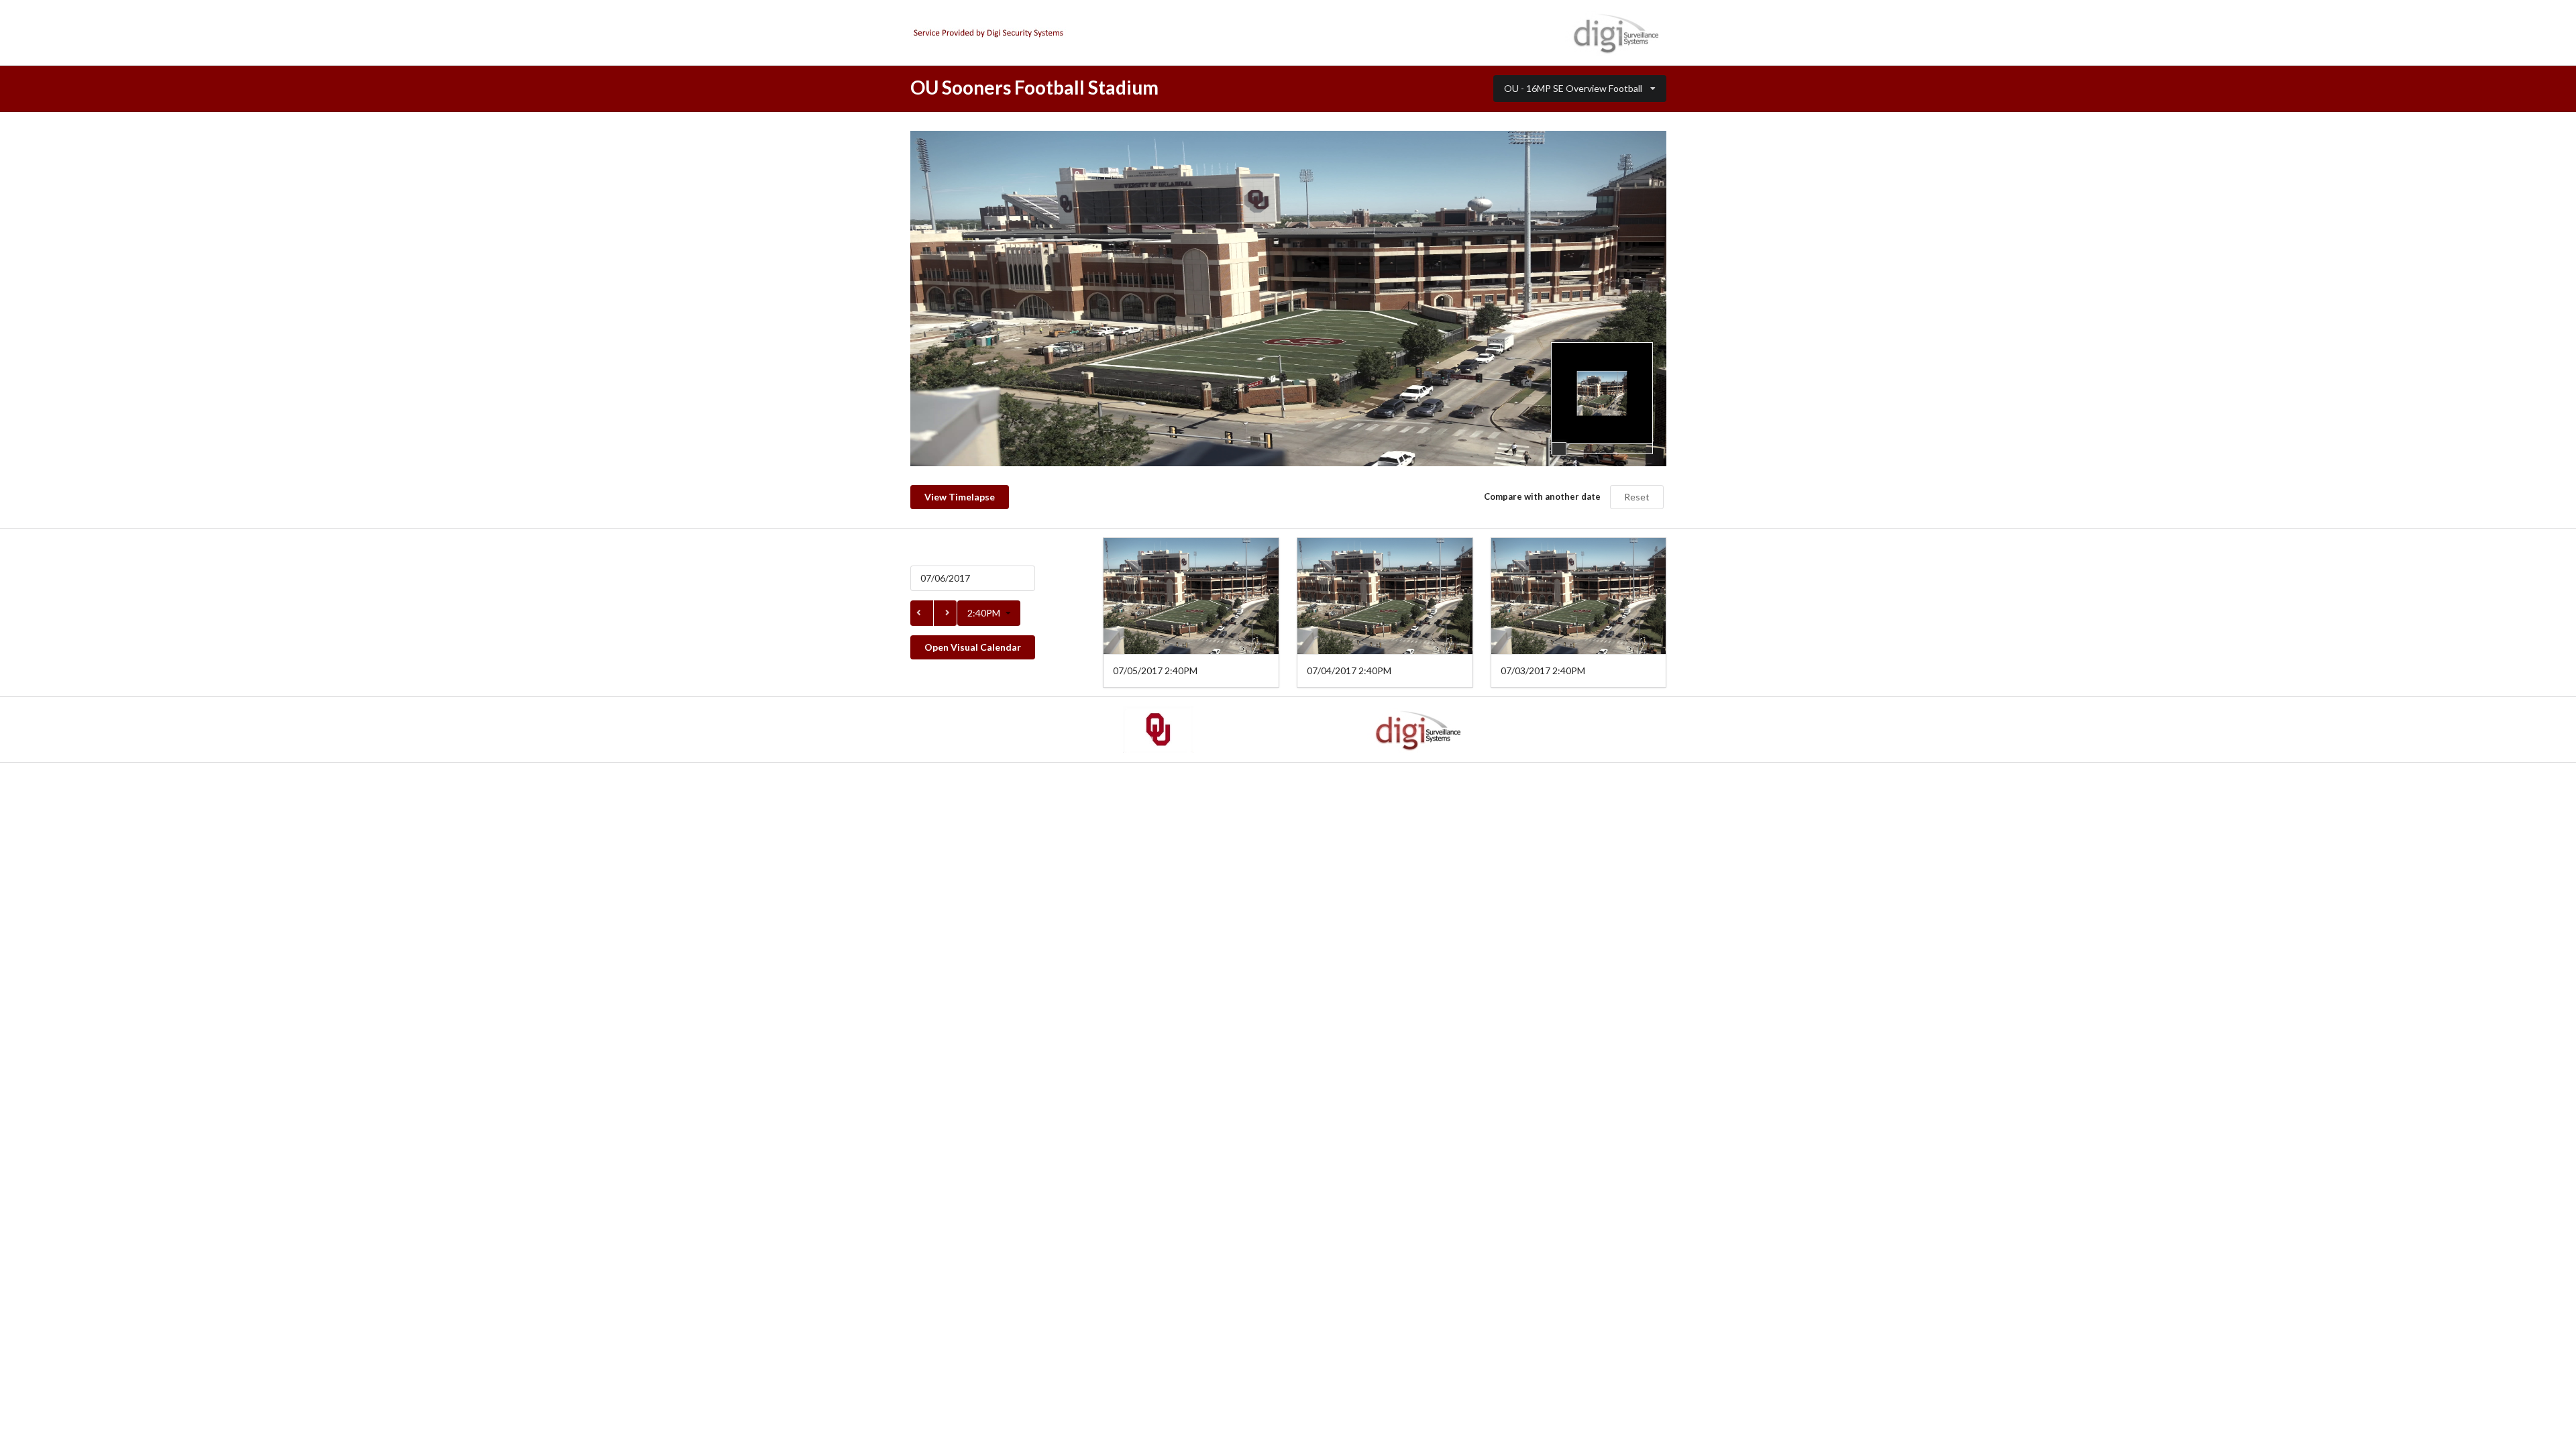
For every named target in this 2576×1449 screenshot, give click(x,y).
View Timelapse (960, 497)
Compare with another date (1542, 496)
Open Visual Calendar (973, 647)
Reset (1637, 497)
